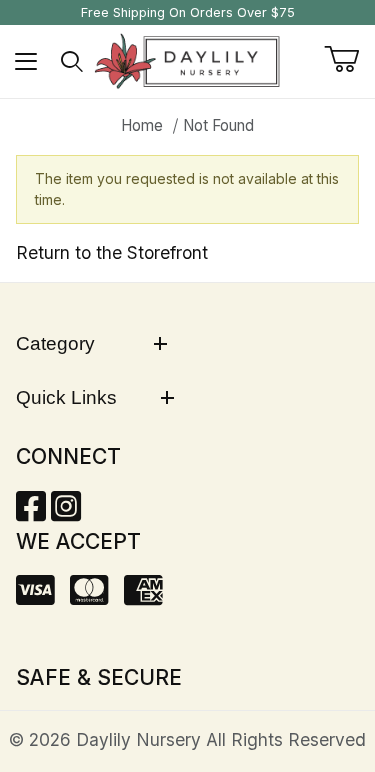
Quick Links (66, 397)
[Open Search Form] (72, 62)
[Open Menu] (26, 62)
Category (55, 343)
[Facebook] (31, 512)
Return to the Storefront (112, 252)
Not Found (218, 125)
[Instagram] (66, 512)
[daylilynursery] (187, 59)
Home (142, 125)
